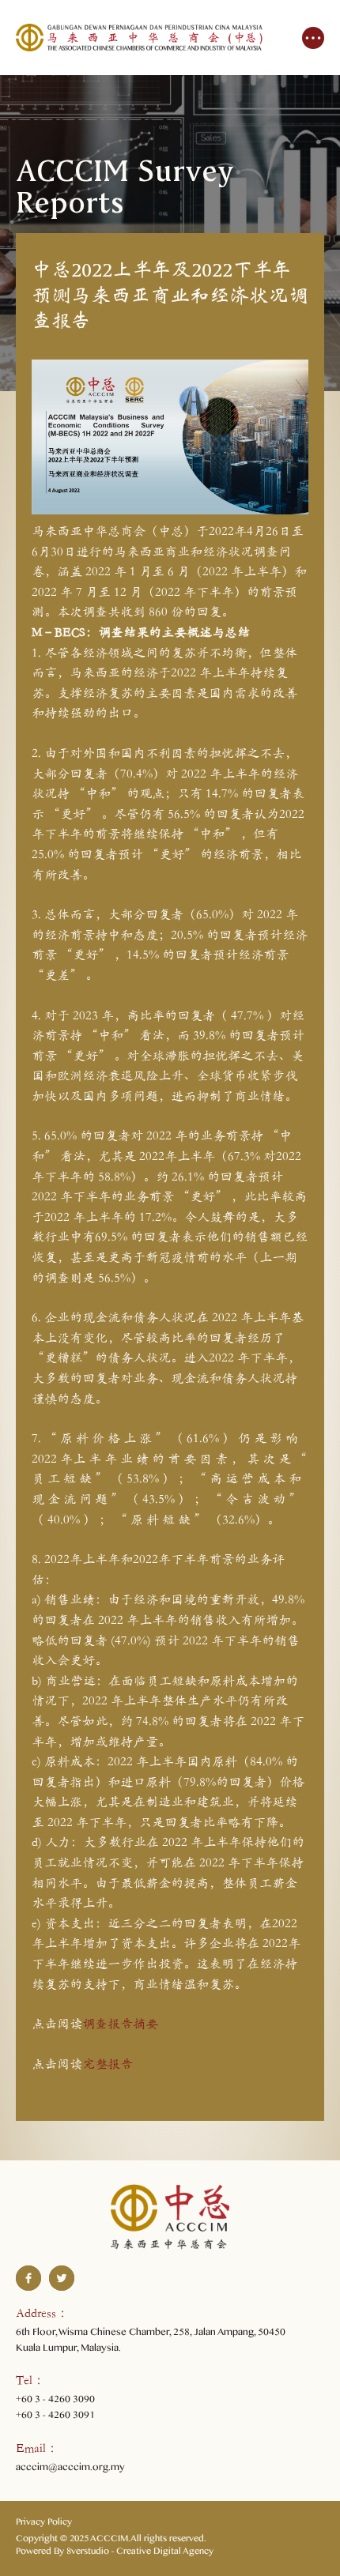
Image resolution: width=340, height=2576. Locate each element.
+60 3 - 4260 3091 (55, 2417)
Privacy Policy (44, 2524)
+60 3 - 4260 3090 (55, 2401)
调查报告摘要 (120, 2023)
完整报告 (108, 2064)
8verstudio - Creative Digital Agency (140, 2553)
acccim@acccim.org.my (70, 2469)
